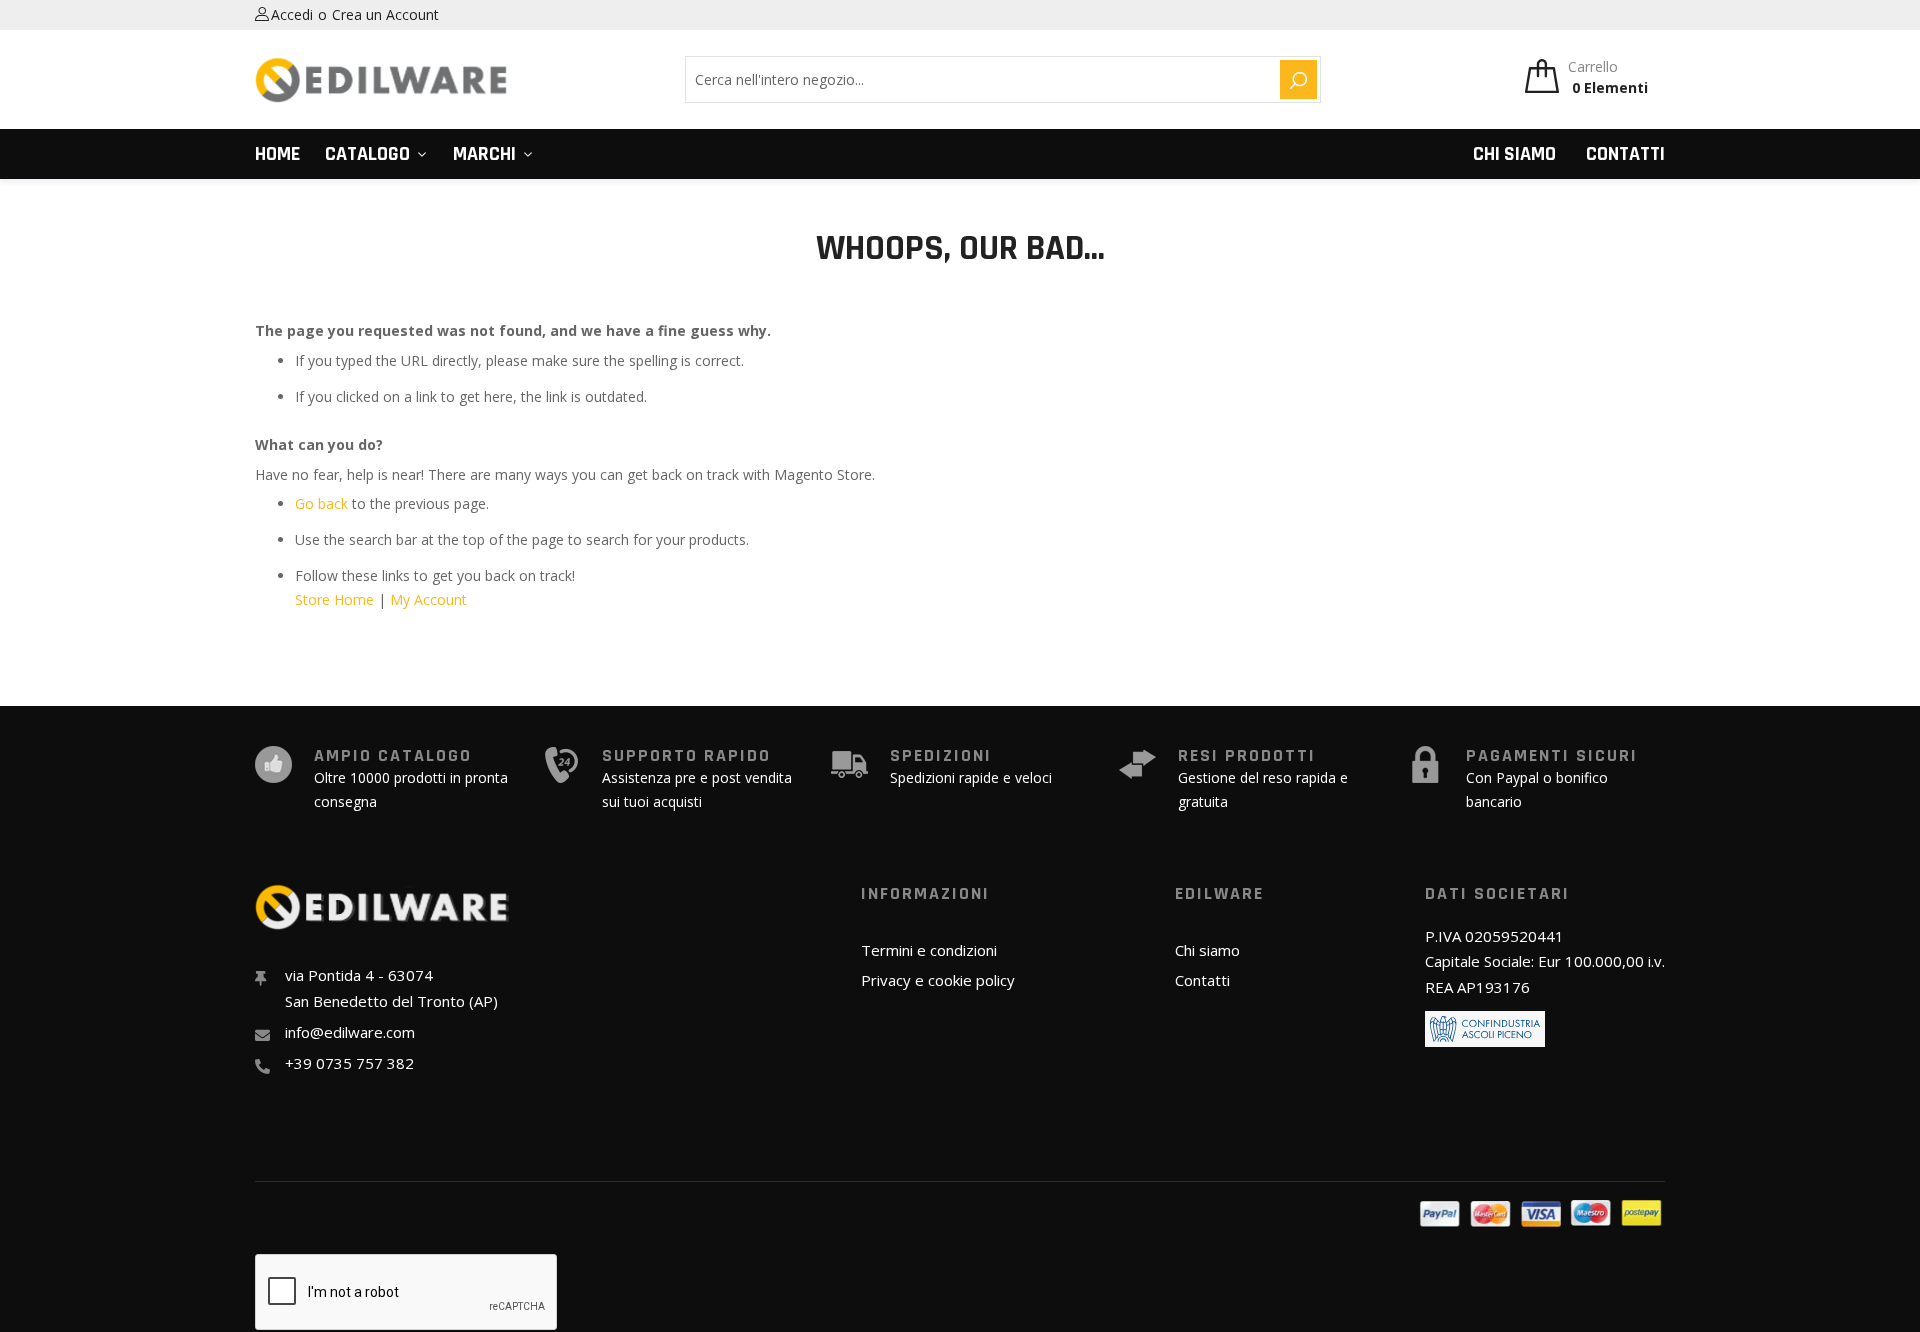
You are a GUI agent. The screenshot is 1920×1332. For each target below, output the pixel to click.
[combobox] (979, 79)
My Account (428, 599)
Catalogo (367, 154)
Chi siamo (1514, 154)
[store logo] (382, 80)
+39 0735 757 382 (349, 1063)
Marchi (484, 154)
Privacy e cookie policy (938, 980)
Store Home (334, 599)
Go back (321, 503)
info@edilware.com (350, 1032)
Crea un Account (385, 14)
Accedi (292, 14)
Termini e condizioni (929, 950)
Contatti (1625, 154)
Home (277, 154)
